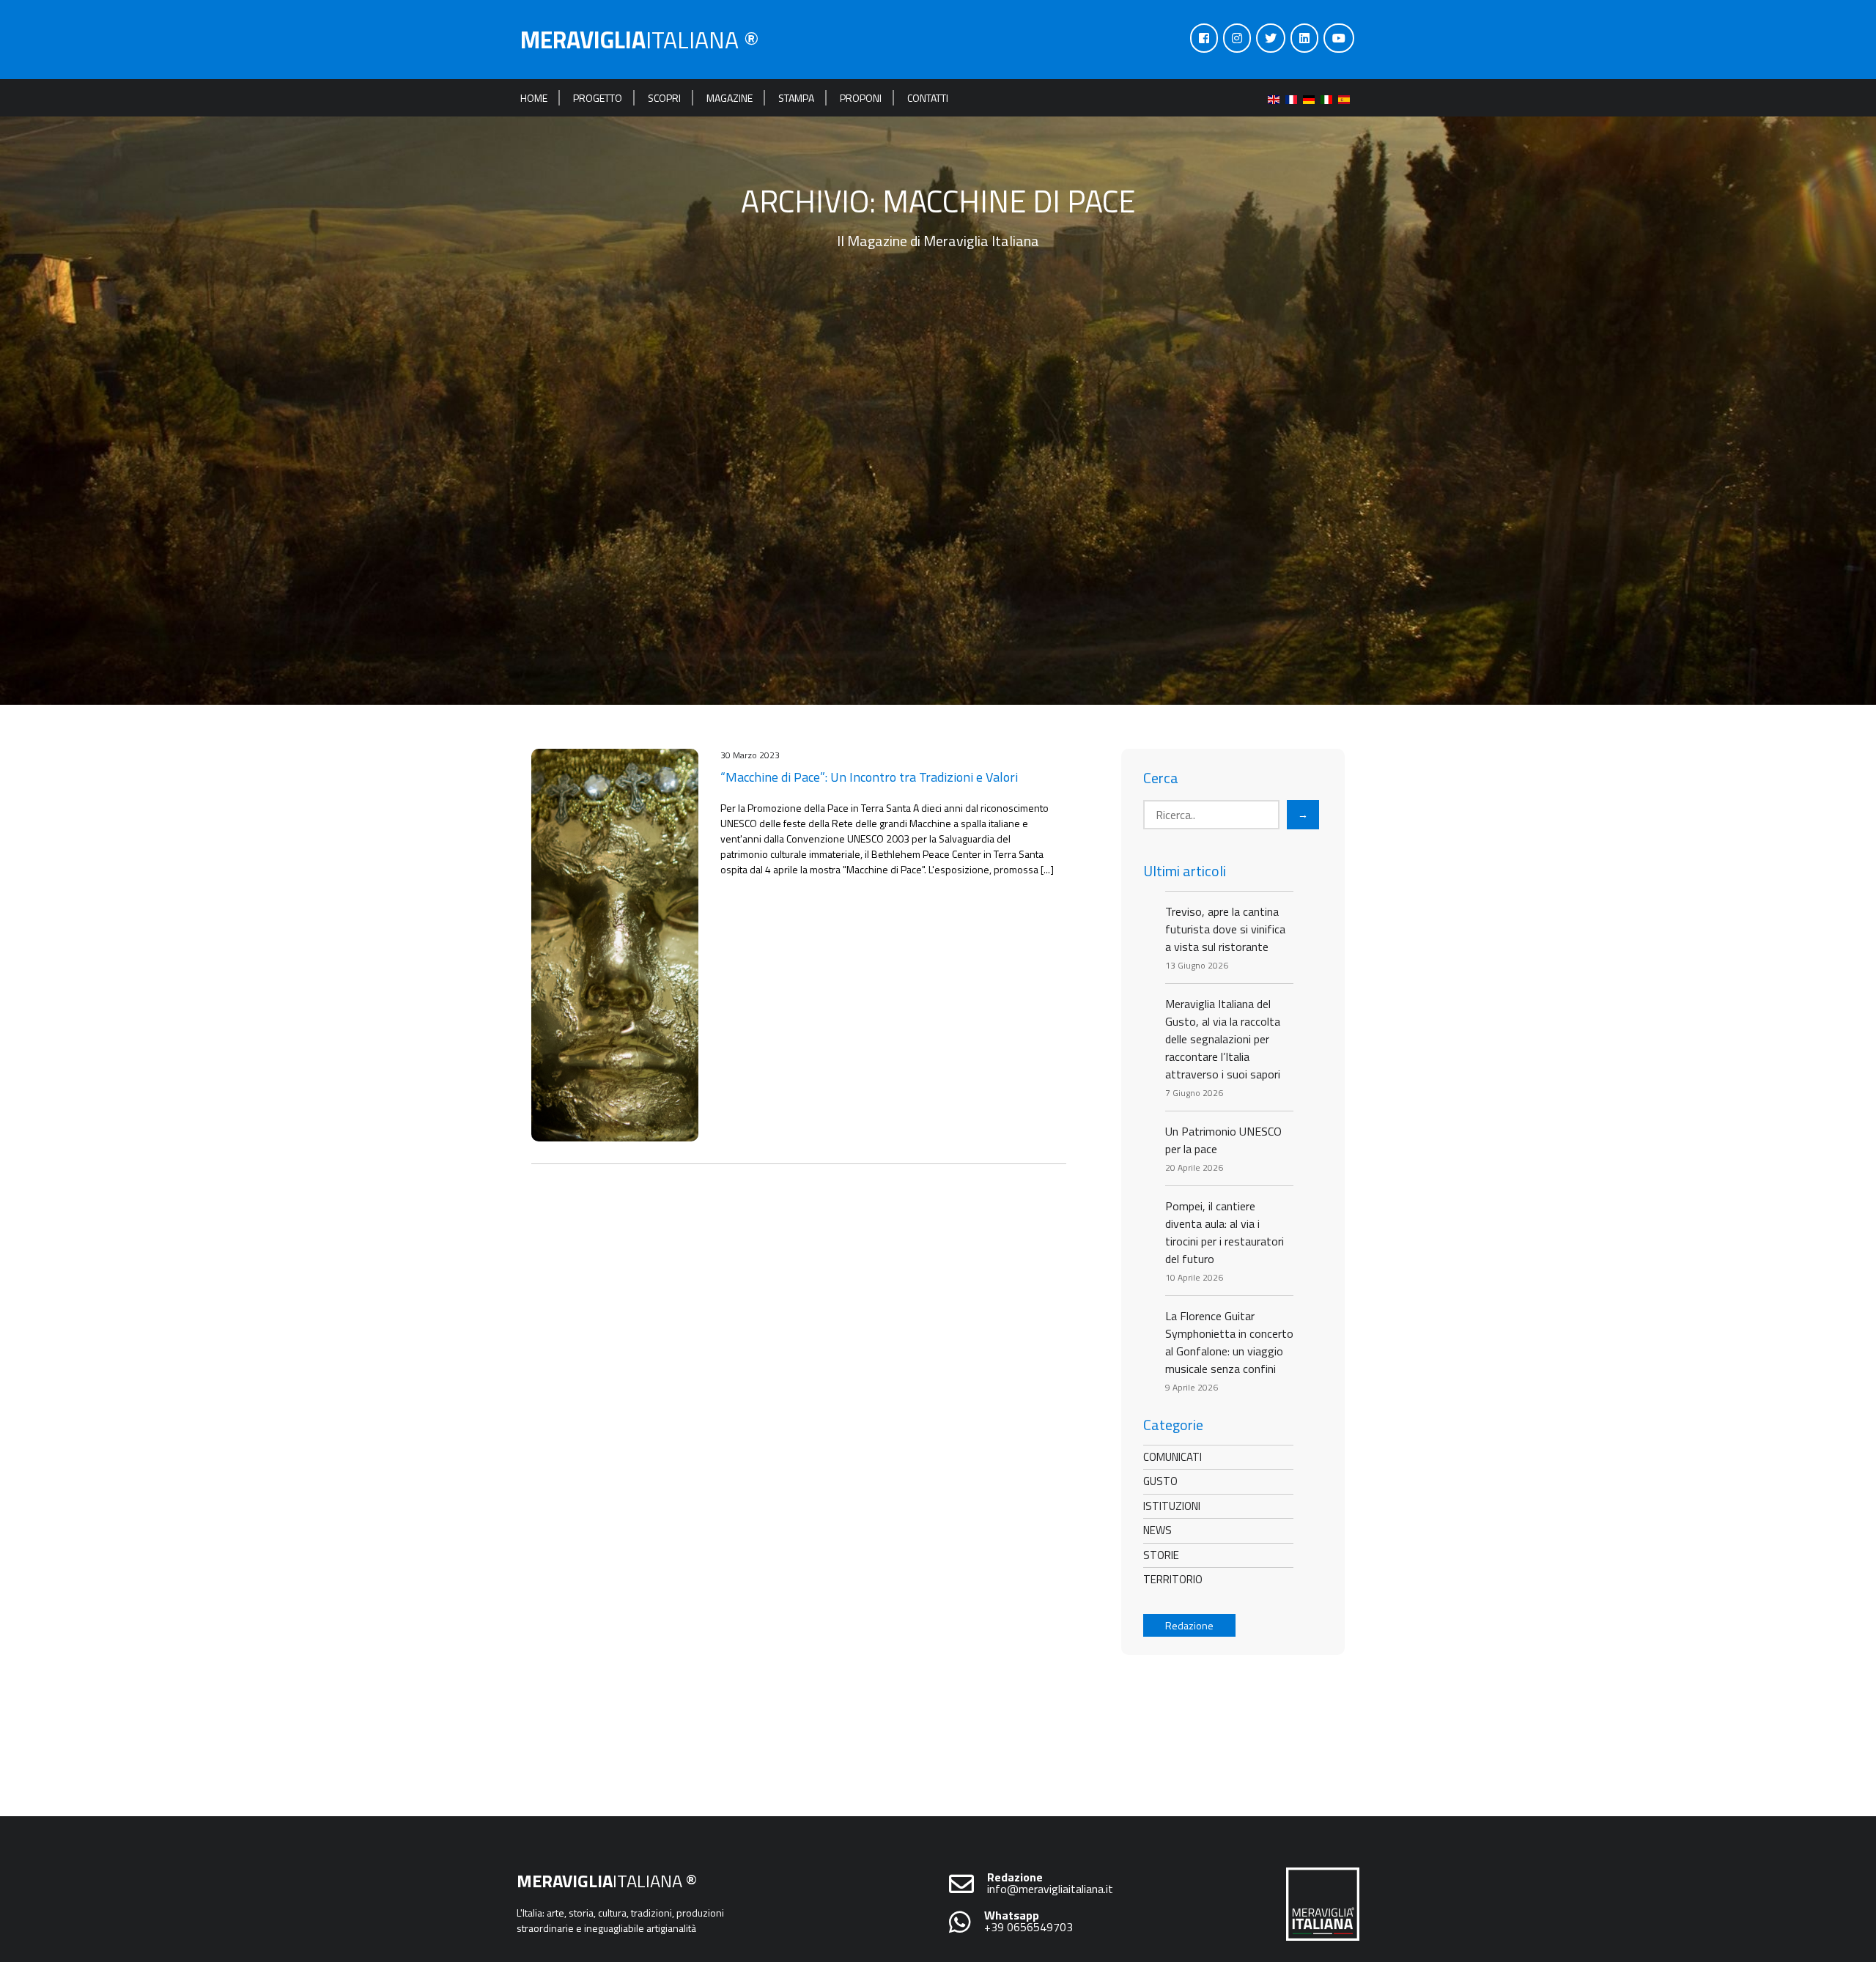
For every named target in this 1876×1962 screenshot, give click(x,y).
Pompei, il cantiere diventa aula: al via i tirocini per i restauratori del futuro (1225, 1232)
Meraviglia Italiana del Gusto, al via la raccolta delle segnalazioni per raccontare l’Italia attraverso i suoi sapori (1223, 1039)
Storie (1161, 1555)
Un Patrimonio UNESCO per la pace (1223, 1140)
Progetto (598, 98)
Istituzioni (1172, 1506)
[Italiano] (1329, 98)
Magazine (730, 98)
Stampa (796, 98)
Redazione (1189, 1625)
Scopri (664, 98)
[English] (1277, 98)
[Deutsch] (1312, 98)
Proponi (861, 98)
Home (534, 98)
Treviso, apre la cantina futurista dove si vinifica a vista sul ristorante (1225, 929)
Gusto (1160, 1481)
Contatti (928, 98)
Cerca (1161, 778)
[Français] (1294, 98)
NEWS (1157, 1530)
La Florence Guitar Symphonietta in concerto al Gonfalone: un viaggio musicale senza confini (1229, 1342)
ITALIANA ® (640, 40)
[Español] (1347, 98)
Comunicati (1172, 1457)
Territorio (1173, 1579)
